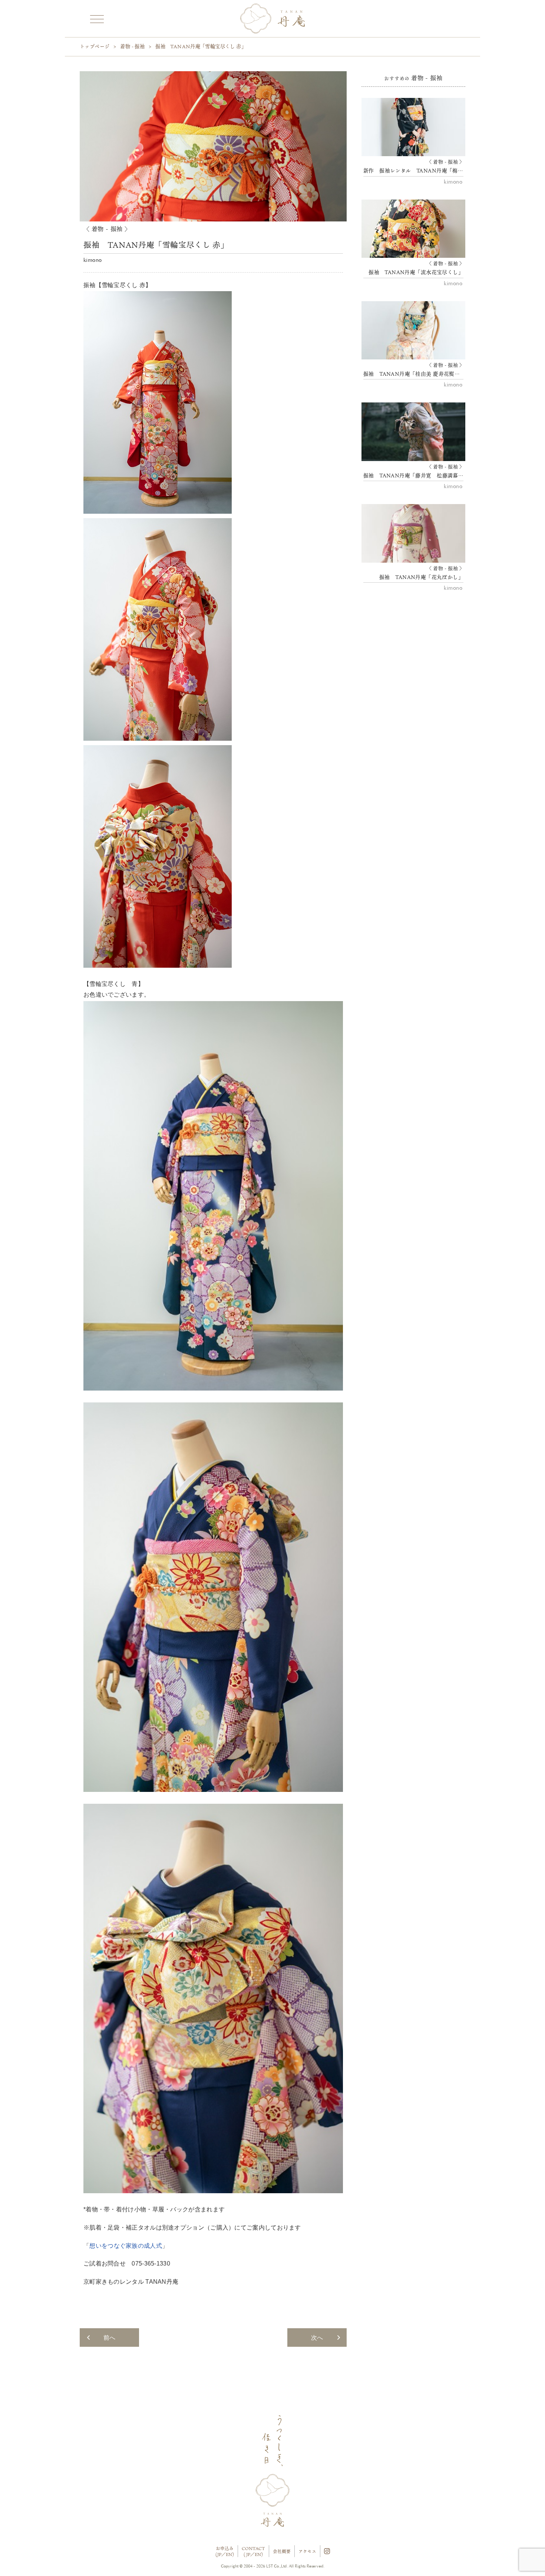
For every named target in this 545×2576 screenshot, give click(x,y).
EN (229, 2554)
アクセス (307, 2551)
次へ (317, 2338)
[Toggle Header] (96, 18)
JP (219, 2554)
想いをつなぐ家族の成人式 (126, 2246)
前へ (109, 2338)
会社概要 (282, 2551)
